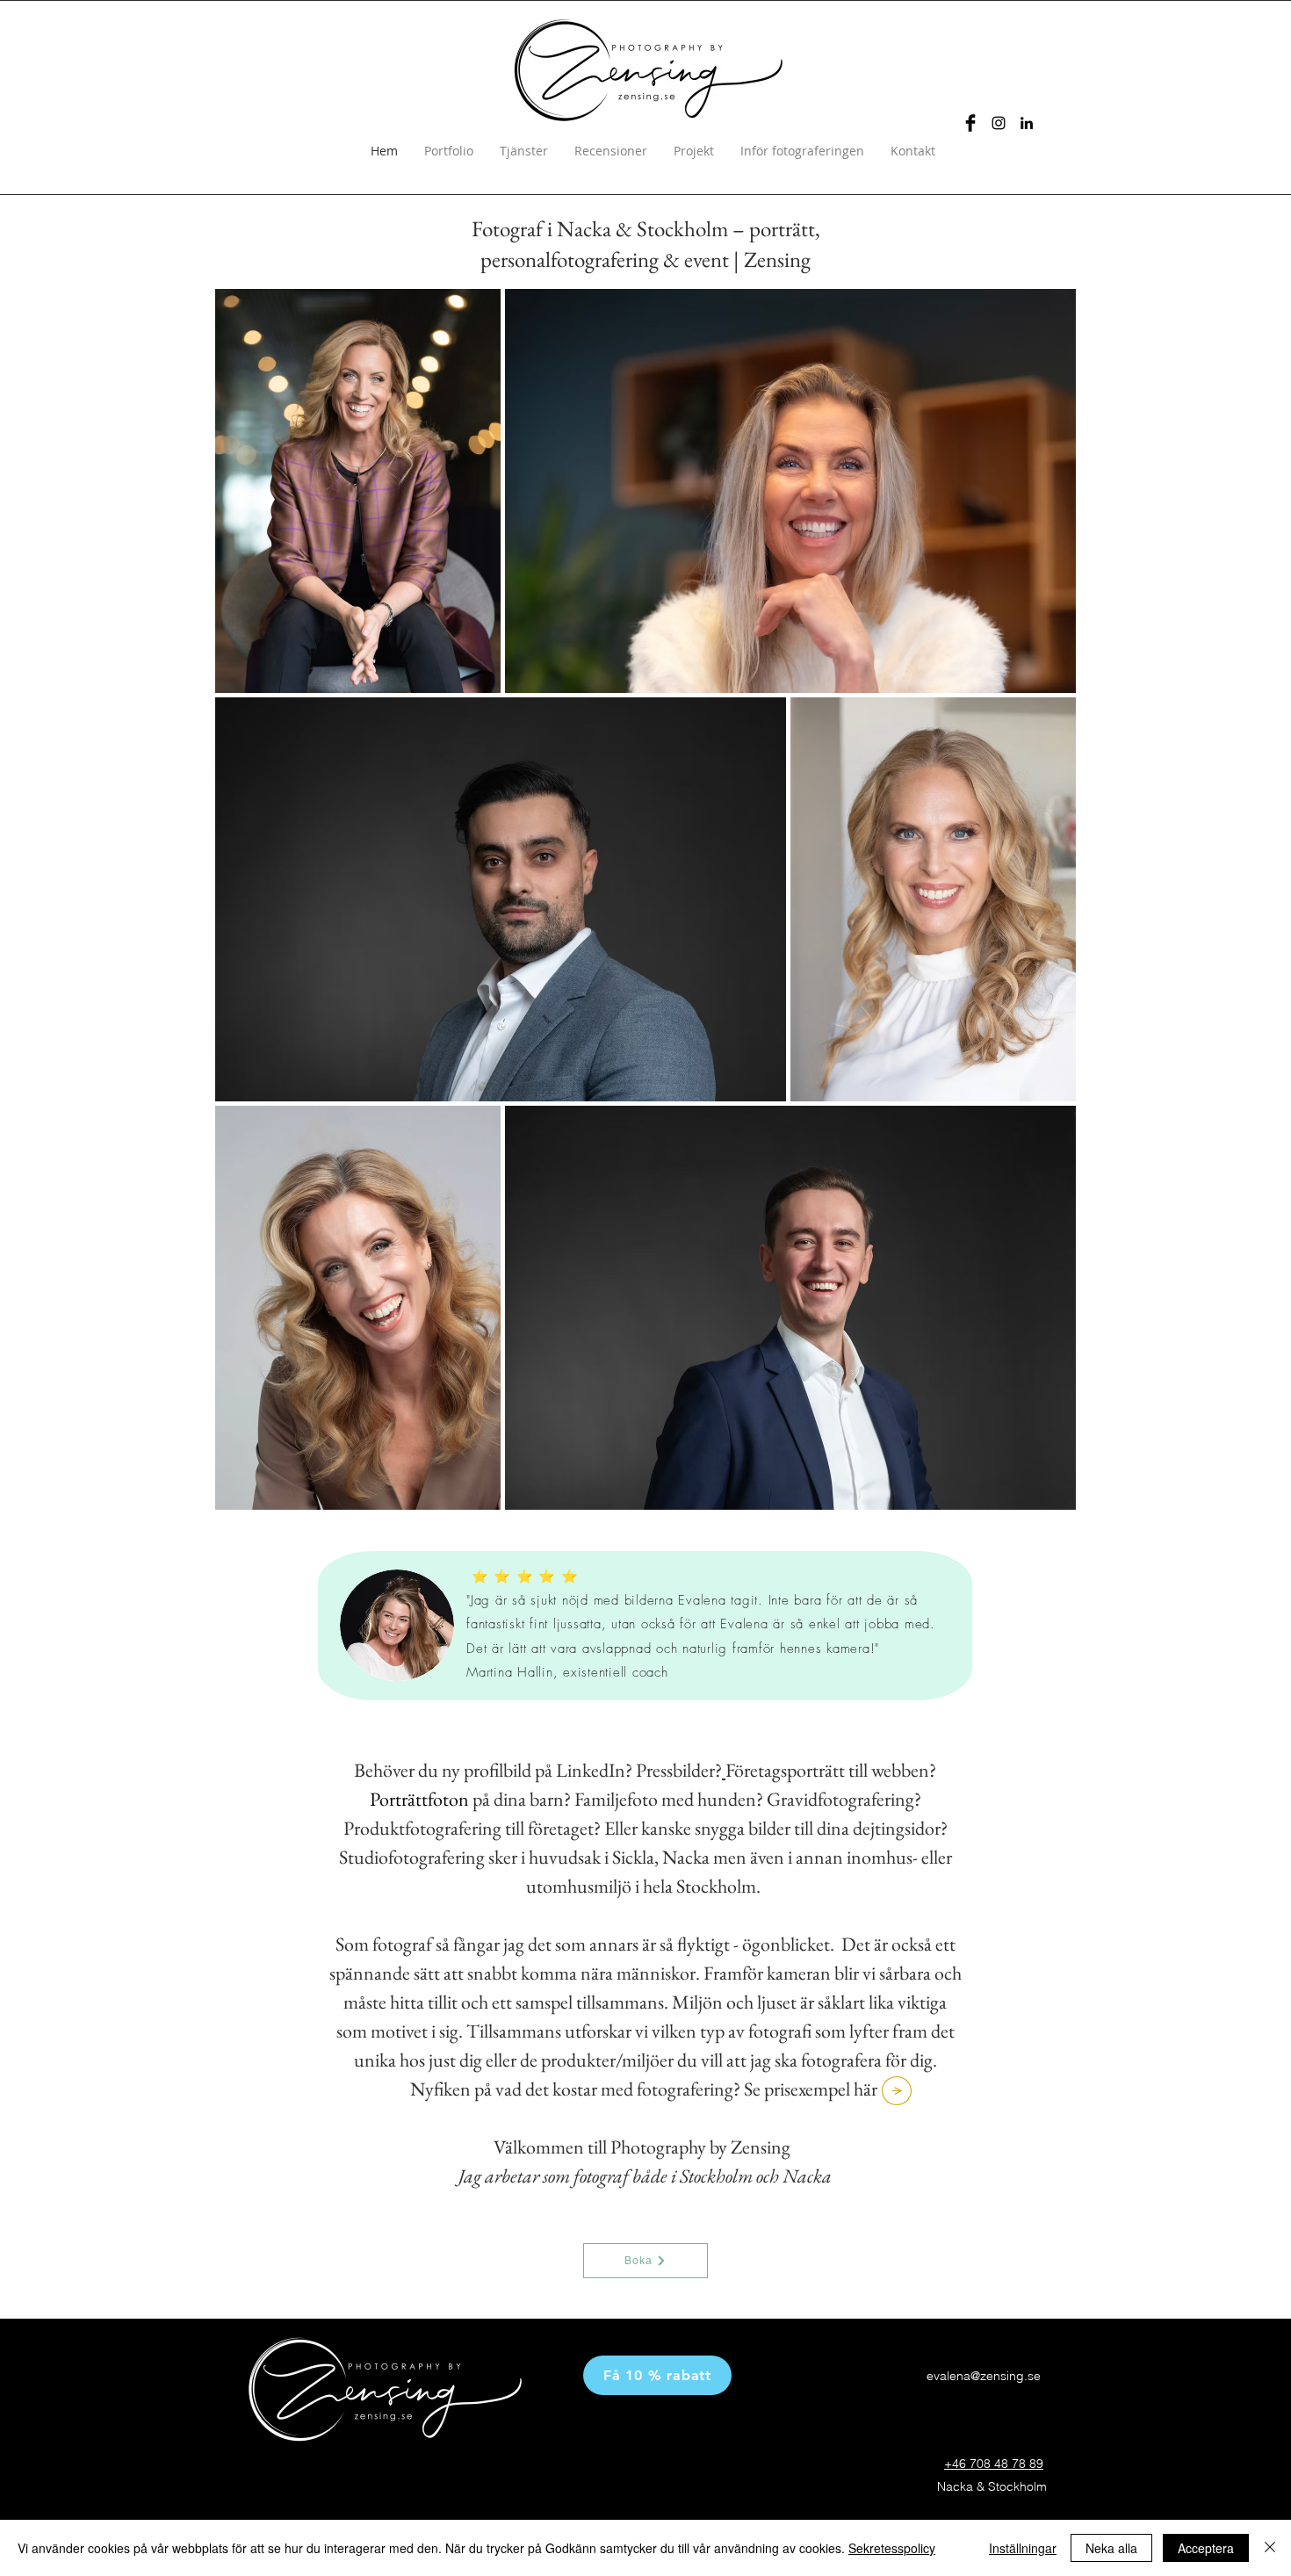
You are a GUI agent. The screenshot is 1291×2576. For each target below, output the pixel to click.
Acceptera (1206, 2548)
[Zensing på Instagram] (999, 123)
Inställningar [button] (1023, 2548)
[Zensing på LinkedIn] (1027, 123)
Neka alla (1111, 2548)
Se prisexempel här (812, 2089)
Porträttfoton (419, 1799)
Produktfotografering (422, 1828)
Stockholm (716, 2176)
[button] (657, 2375)
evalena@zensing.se (984, 2376)
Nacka (807, 2176)
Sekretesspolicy (892, 2548)
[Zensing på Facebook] (970, 123)
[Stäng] (1270, 2548)
